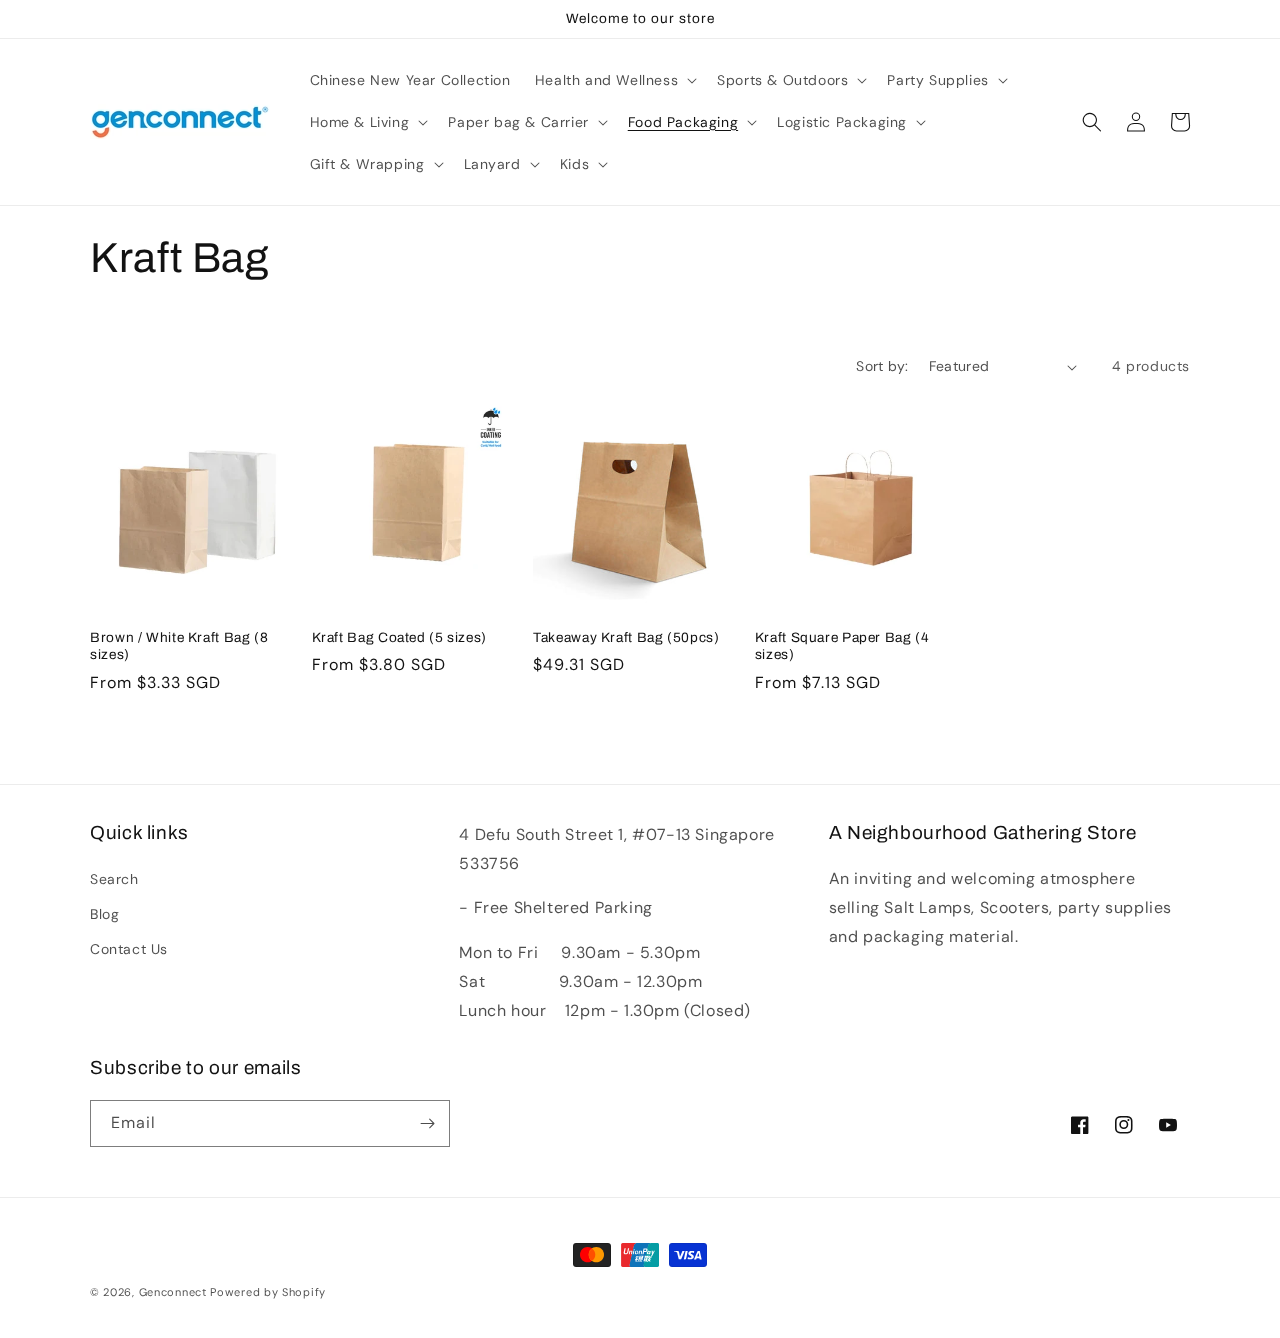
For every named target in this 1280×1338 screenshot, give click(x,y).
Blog (104, 914)
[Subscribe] (427, 1123)
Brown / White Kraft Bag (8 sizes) (179, 646)
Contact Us (129, 949)
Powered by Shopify (268, 1292)
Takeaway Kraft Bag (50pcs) (626, 637)
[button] (614, 80)
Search (114, 879)
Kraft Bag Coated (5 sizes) (399, 637)
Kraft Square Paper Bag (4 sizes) (842, 646)
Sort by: (882, 366)
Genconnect (173, 1292)
